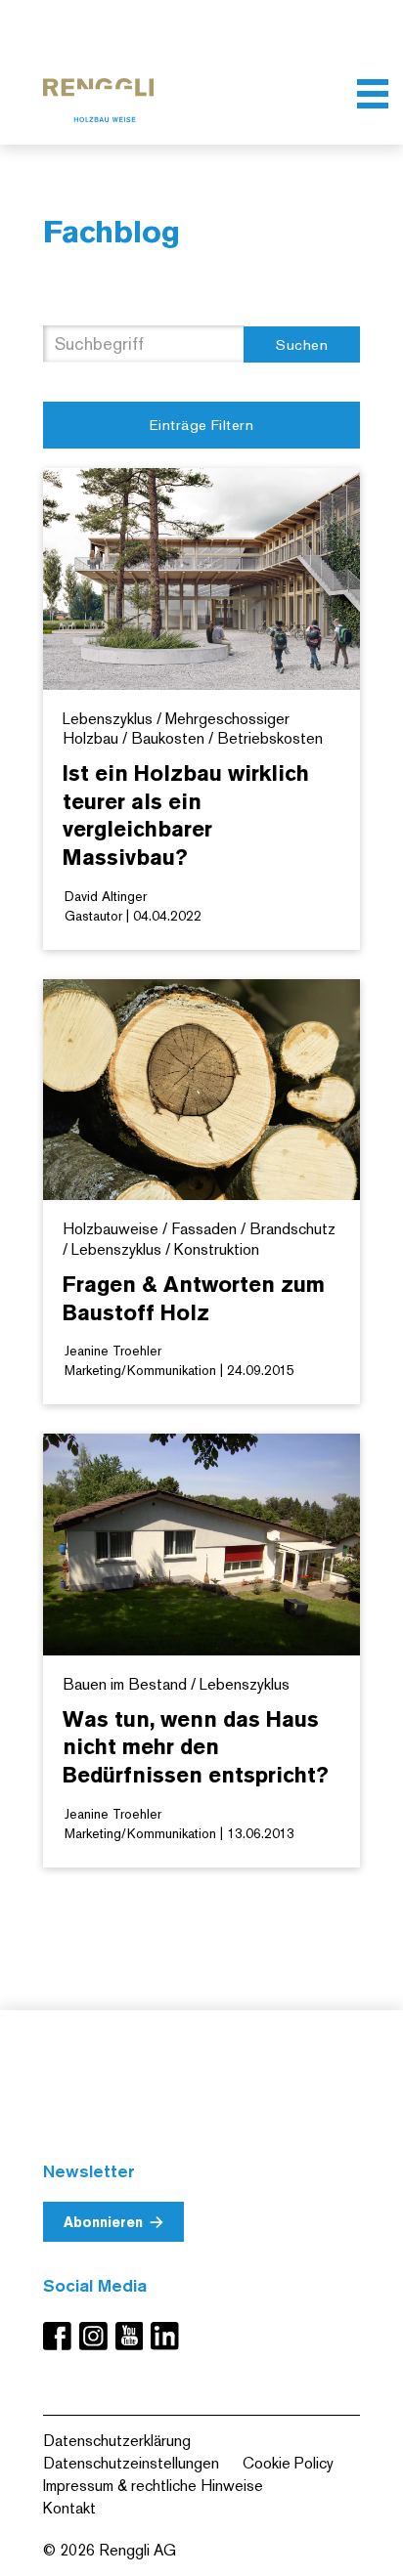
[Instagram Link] (97, 2336)
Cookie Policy (288, 2463)
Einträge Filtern (201, 425)
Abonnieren (103, 2222)
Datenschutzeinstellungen (131, 2463)
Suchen (302, 344)
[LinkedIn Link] (165, 2336)
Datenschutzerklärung (117, 2441)
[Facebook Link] (61, 2336)
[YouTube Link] (134, 2336)
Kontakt (69, 2508)
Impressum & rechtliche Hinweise (153, 2486)
